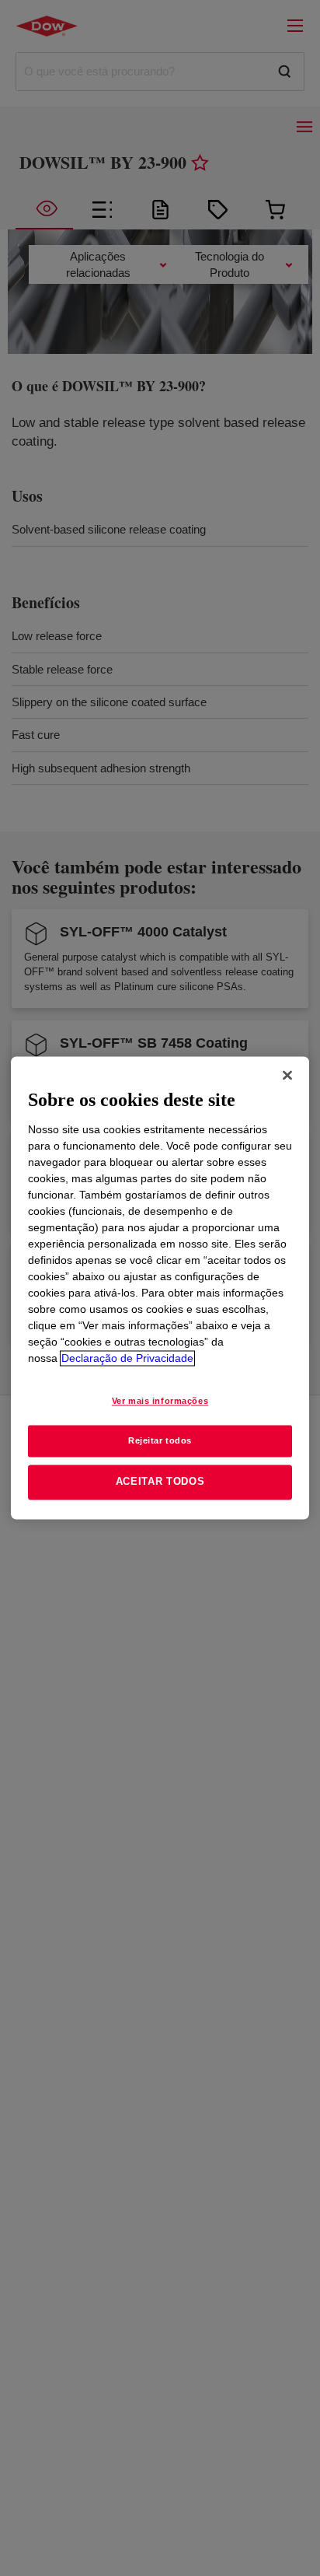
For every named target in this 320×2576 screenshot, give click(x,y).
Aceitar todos (160, 1482)
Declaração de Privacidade (127, 1358)
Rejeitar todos (160, 1440)
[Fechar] (287, 1075)
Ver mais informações (160, 1401)
